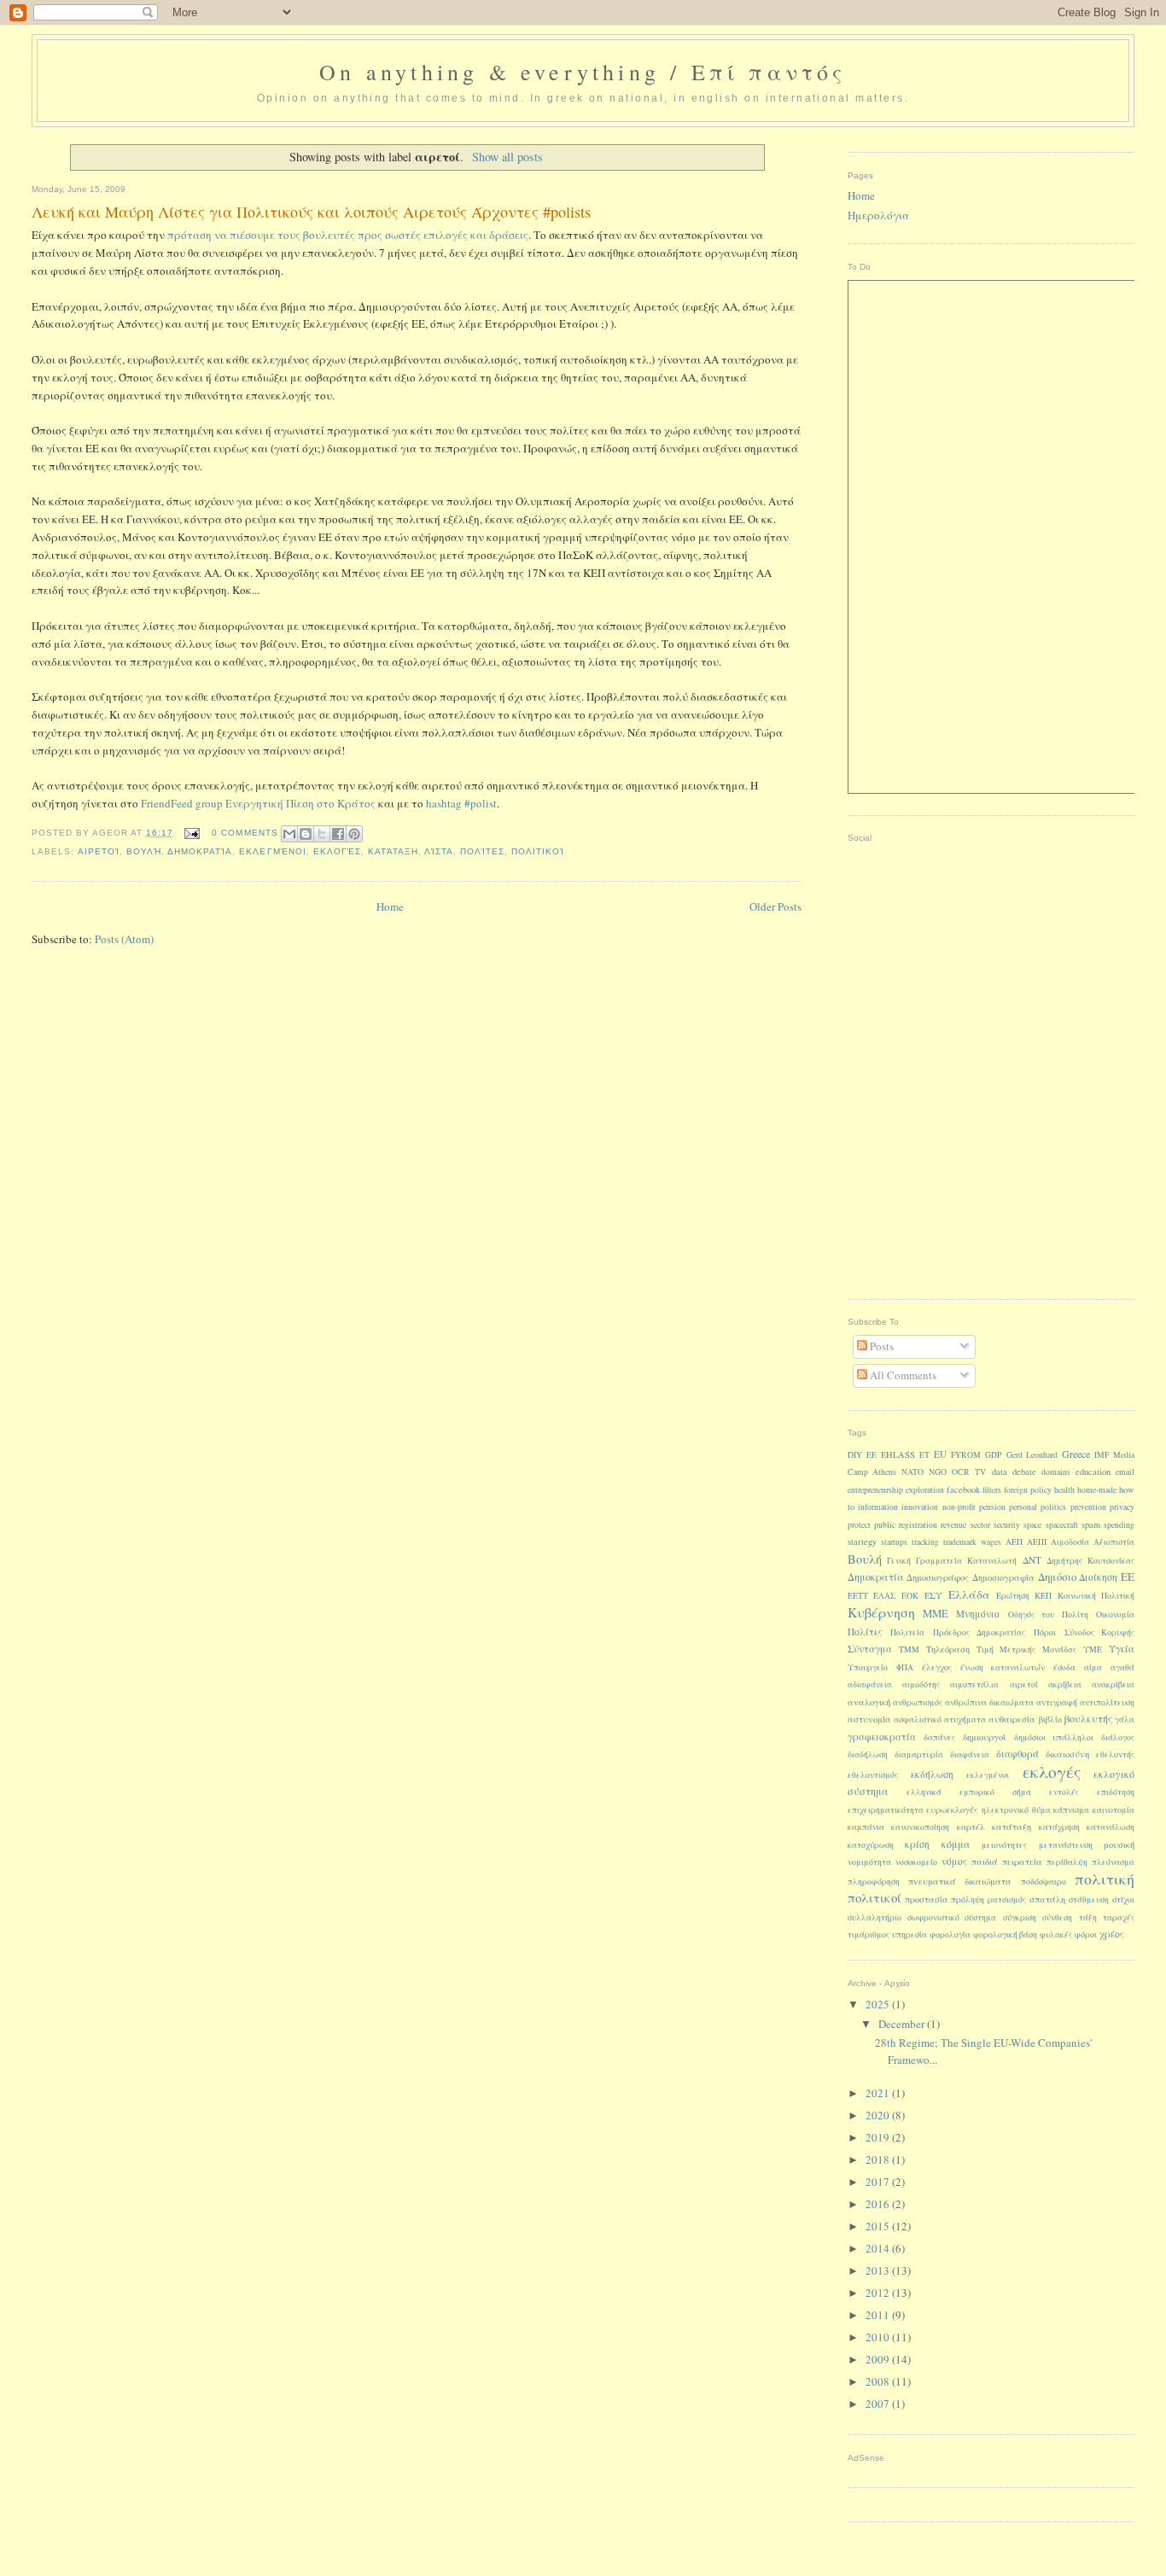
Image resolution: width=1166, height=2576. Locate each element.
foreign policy (1027, 1490)
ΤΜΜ (909, 1649)
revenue (953, 1525)
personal (1023, 1507)
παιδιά (985, 1862)
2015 (879, 2226)
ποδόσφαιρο (1044, 1882)
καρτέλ (971, 1827)
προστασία (927, 1899)
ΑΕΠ (1014, 1542)
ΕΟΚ (910, 1596)
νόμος (954, 1861)
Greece (1076, 1454)
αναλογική (869, 1702)
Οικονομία (1115, 1614)
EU (940, 1454)
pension (992, 1507)
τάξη (1088, 1917)
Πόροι (1045, 1632)
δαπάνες (939, 1737)
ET (924, 1455)
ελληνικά (924, 1792)
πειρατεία (1022, 1862)
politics (1053, 1507)
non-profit (959, 1507)
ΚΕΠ (1043, 1596)
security (1007, 1525)
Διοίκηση (1098, 1577)
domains (1056, 1472)
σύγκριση (1020, 1917)
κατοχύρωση (871, 1845)
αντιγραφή (1057, 1702)
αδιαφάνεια (870, 1684)
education (1093, 1472)
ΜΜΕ (936, 1614)
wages (991, 1542)
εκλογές (337, 851)
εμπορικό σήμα (995, 1792)
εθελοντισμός (873, 1775)
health (1064, 1490)
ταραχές (1119, 1917)
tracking (925, 1542)
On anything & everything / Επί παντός (583, 72)
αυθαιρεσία (1012, 1719)
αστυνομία (869, 1719)
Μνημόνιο (978, 1614)
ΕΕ (1128, 1576)
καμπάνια (866, 1827)
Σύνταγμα (870, 1649)
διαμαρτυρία (919, 1754)
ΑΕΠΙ (1037, 1542)
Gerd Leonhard (1032, 1455)
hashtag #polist (461, 803)
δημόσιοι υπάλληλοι (1054, 1737)
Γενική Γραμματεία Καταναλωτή (952, 1561)
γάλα (1125, 1719)
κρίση (917, 1844)
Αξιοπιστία (1114, 1542)
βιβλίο (1050, 1719)
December (903, 2024)
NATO (912, 1472)
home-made (1097, 1490)
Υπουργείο (868, 1667)
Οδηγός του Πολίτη (1048, 1614)
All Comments (902, 1375)
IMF (1102, 1455)
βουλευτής (1088, 1718)
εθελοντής (1115, 1754)
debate (1024, 1472)
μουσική (1119, 1845)
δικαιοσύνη (1067, 1754)
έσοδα (1064, 1667)
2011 (879, 2315)
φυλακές (1056, 1935)
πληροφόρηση (874, 1882)
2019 (879, 2137)
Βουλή (144, 851)
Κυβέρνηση (881, 1612)
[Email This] (289, 834)
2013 (879, 2270)
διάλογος (1118, 1737)
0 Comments (245, 833)
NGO (938, 1472)
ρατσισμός (1007, 1900)
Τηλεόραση (948, 1649)
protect (859, 1525)
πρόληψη (968, 1900)
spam (1091, 1524)
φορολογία (950, 1935)
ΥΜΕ (1093, 1649)
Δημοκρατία (200, 851)
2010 (879, 2337)
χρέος (1112, 1934)
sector (980, 1525)
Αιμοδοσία (1070, 1542)
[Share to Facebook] (338, 834)
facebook (963, 1489)
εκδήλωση (932, 1774)
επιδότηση (1116, 1792)
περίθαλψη (1067, 1862)
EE (872, 1455)
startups (894, 1542)
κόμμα (956, 1844)
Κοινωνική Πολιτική (1096, 1596)
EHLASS (898, 1454)
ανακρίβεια (1113, 1684)
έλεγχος (937, 1667)
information (878, 1507)
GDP (993, 1455)
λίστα (439, 851)
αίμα (1093, 1667)
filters (992, 1490)
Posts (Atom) (124, 939)
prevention (1088, 1507)
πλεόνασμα (1113, 1862)
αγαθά (1122, 1667)
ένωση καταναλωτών (1003, 1667)
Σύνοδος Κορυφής (1100, 1632)
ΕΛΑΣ (884, 1596)
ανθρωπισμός (918, 1702)
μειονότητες (1004, 1845)
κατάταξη (393, 851)
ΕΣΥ (933, 1595)
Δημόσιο (1057, 1577)
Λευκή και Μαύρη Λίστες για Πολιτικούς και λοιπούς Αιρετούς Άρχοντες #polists (311, 212)
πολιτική (1105, 1879)
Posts (880, 1346)
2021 (879, 2093)
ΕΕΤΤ (858, 1596)
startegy (862, 1542)
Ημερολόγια (878, 215)
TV (980, 1472)
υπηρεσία (909, 1935)
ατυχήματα (965, 1719)
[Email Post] (192, 833)
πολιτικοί (538, 851)
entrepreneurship (875, 1490)
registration (918, 1525)
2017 (879, 2182)
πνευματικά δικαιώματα (960, 1881)
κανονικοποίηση (920, 1827)
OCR (961, 1472)
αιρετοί (99, 851)
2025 (879, 2004)
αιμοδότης (921, 1684)
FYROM (966, 1455)
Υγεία (1122, 1649)
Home (390, 906)
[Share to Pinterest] (354, 834)
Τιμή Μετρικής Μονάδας (1026, 1649)
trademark (960, 1542)
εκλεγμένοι (272, 851)
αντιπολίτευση (1107, 1702)
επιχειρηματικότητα (886, 1810)
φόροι (1086, 1935)
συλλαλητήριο (874, 1917)
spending (1119, 1525)
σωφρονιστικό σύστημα (952, 1917)
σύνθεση (1057, 1917)
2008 (879, 2381)
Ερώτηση (1013, 1596)
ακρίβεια (1065, 1684)
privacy (1122, 1507)
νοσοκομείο (916, 1862)
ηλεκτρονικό (1005, 1810)
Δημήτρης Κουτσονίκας (1090, 1561)
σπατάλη (1047, 1899)
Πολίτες (482, 851)
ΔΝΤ (1032, 1560)
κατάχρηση (1059, 1827)
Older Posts (775, 906)
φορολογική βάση (1005, 1935)
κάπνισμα (1071, 1810)
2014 (879, 2248)
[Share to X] (322, 834)
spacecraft (1062, 1525)
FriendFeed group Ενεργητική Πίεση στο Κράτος (258, 803)
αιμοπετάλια (974, 1684)
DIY (855, 1455)
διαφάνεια (970, 1754)
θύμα (1041, 1810)
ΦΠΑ (905, 1667)
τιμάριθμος (869, 1935)
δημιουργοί (984, 1737)
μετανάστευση (1066, 1845)
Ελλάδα (969, 1594)
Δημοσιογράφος (938, 1577)
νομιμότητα (869, 1862)
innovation (920, 1507)
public (885, 1525)
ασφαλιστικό (918, 1719)
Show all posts (507, 157)
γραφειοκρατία (882, 1737)
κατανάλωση (1111, 1827)
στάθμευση (1089, 1900)
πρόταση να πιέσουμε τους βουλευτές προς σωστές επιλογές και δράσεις (348, 235)
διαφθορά (1017, 1754)
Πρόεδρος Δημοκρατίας (979, 1632)
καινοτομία (1114, 1810)
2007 (879, 2404)
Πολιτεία (907, 1632)
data (1000, 1472)
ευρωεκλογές (952, 1810)
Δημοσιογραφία (1003, 1577)
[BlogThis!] (306, 834)
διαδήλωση (868, 1754)
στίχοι (1123, 1900)
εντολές (1064, 1792)
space (1032, 1525)
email (1125, 1472)
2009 (879, 2359)
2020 (879, 2115)
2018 (879, 2159)
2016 (879, 2204)
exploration (925, 1490)
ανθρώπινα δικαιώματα (989, 1702)
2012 (879, 2293)
